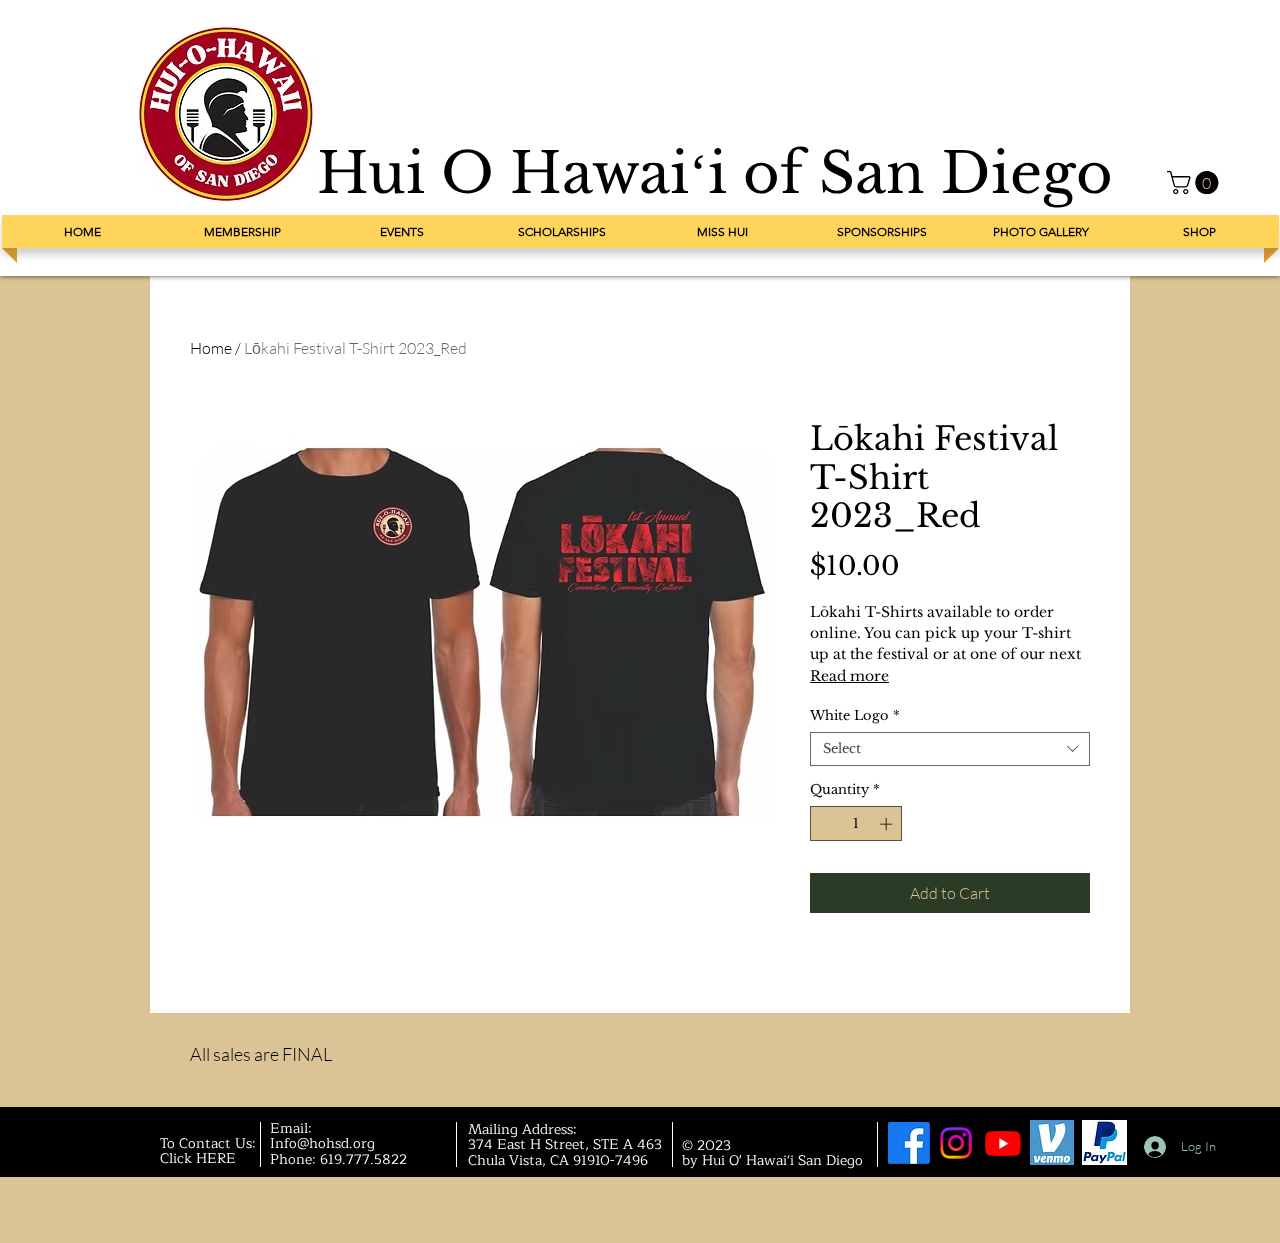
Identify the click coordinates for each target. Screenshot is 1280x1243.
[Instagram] (956, 1143)
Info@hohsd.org (322, 1143)
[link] (1195, 182)
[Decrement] (825, 824)
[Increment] (888, 824)
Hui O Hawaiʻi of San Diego (715, 173)
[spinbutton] (856, 824)
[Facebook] (909, 1143)
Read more (849, 676)
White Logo (855, 716)
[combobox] (950, 749)
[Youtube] (1003, 1143)
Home (211, 348)
